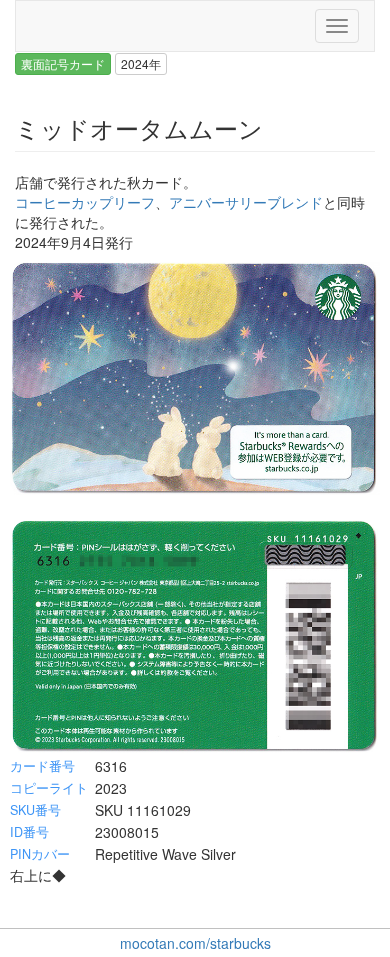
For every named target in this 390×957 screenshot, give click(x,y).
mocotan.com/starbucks (195, 943)
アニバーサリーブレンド (246, 202)
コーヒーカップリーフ (85, 202)
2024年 (141, 63)
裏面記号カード (63, 63)
